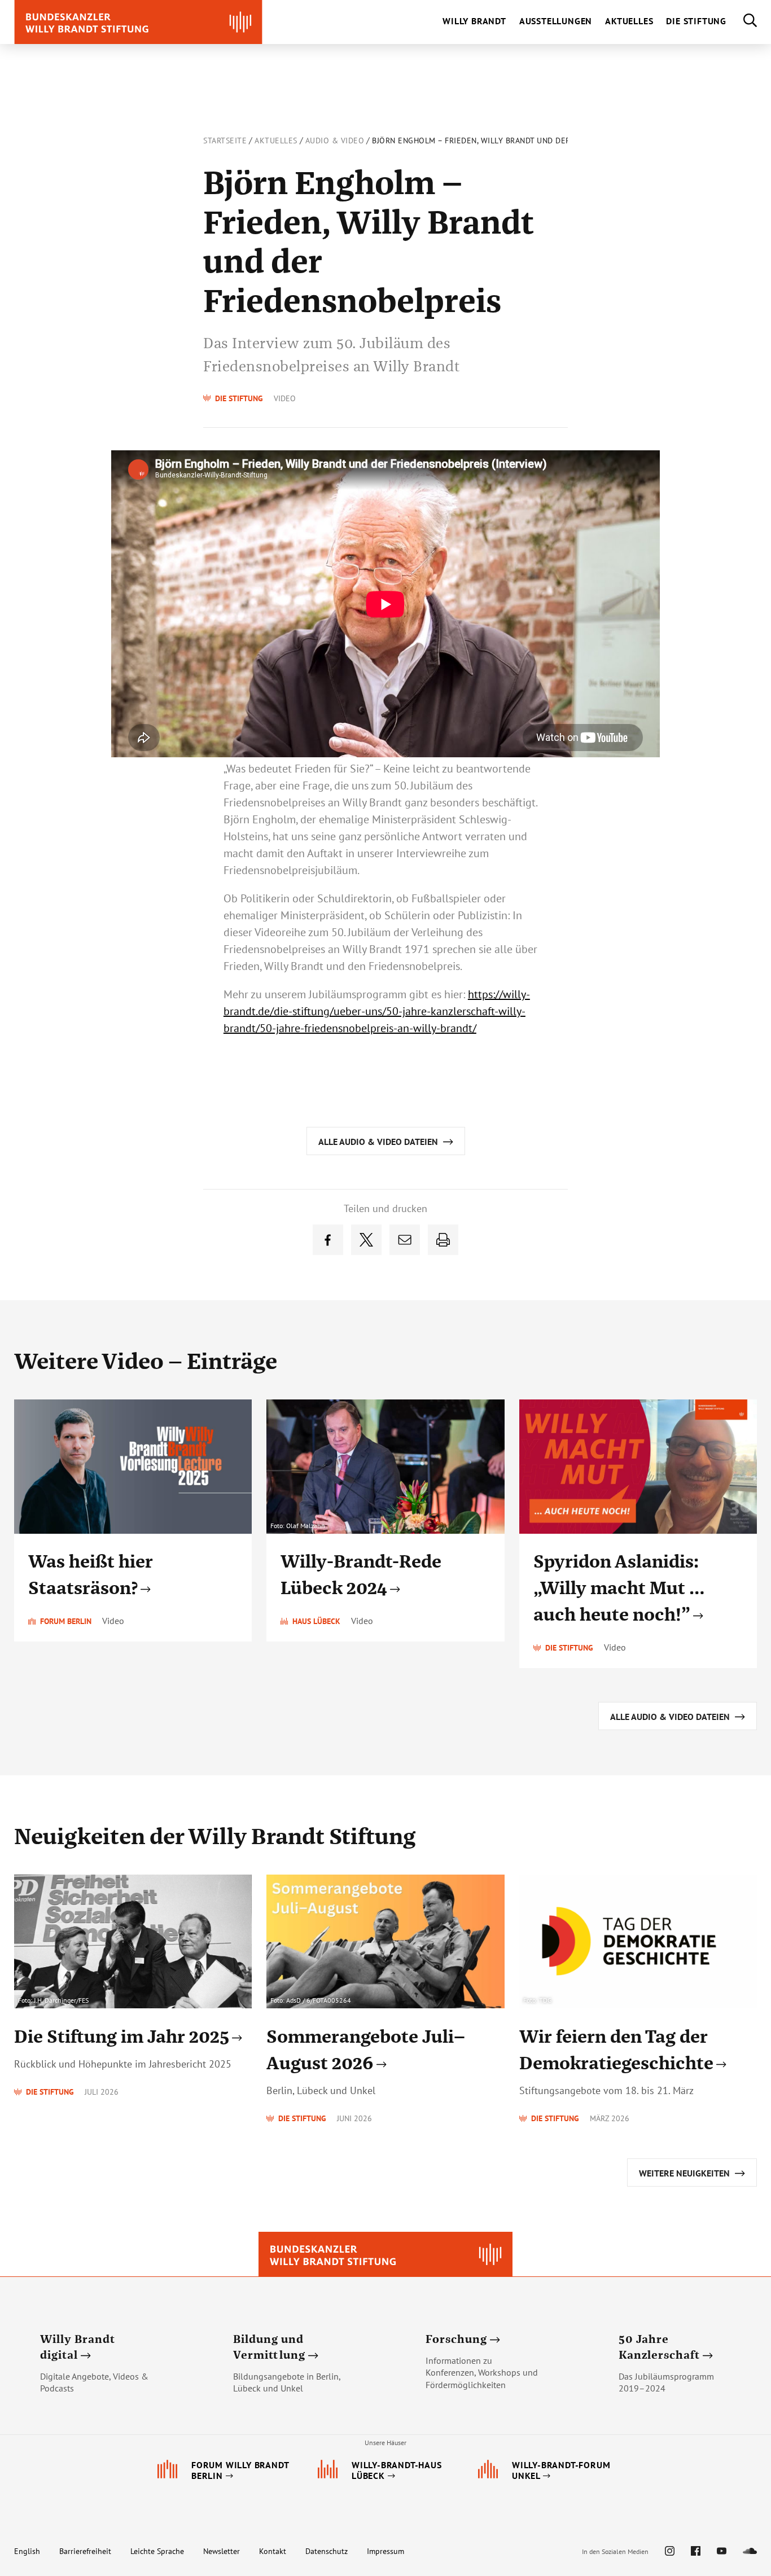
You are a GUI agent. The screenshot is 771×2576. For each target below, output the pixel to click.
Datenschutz (327, 2551)
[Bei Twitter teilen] (366, 1240)
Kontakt (273, 2551)
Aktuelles (276, 141)
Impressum (385, 2551)
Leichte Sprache (157, 2551)
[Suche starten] (742, 22)
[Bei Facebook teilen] (328, 1240)
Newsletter (222, 2551)
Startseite (225, 141)
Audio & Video (335, 141)
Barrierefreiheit (85, 2551)
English (27, 2551)
